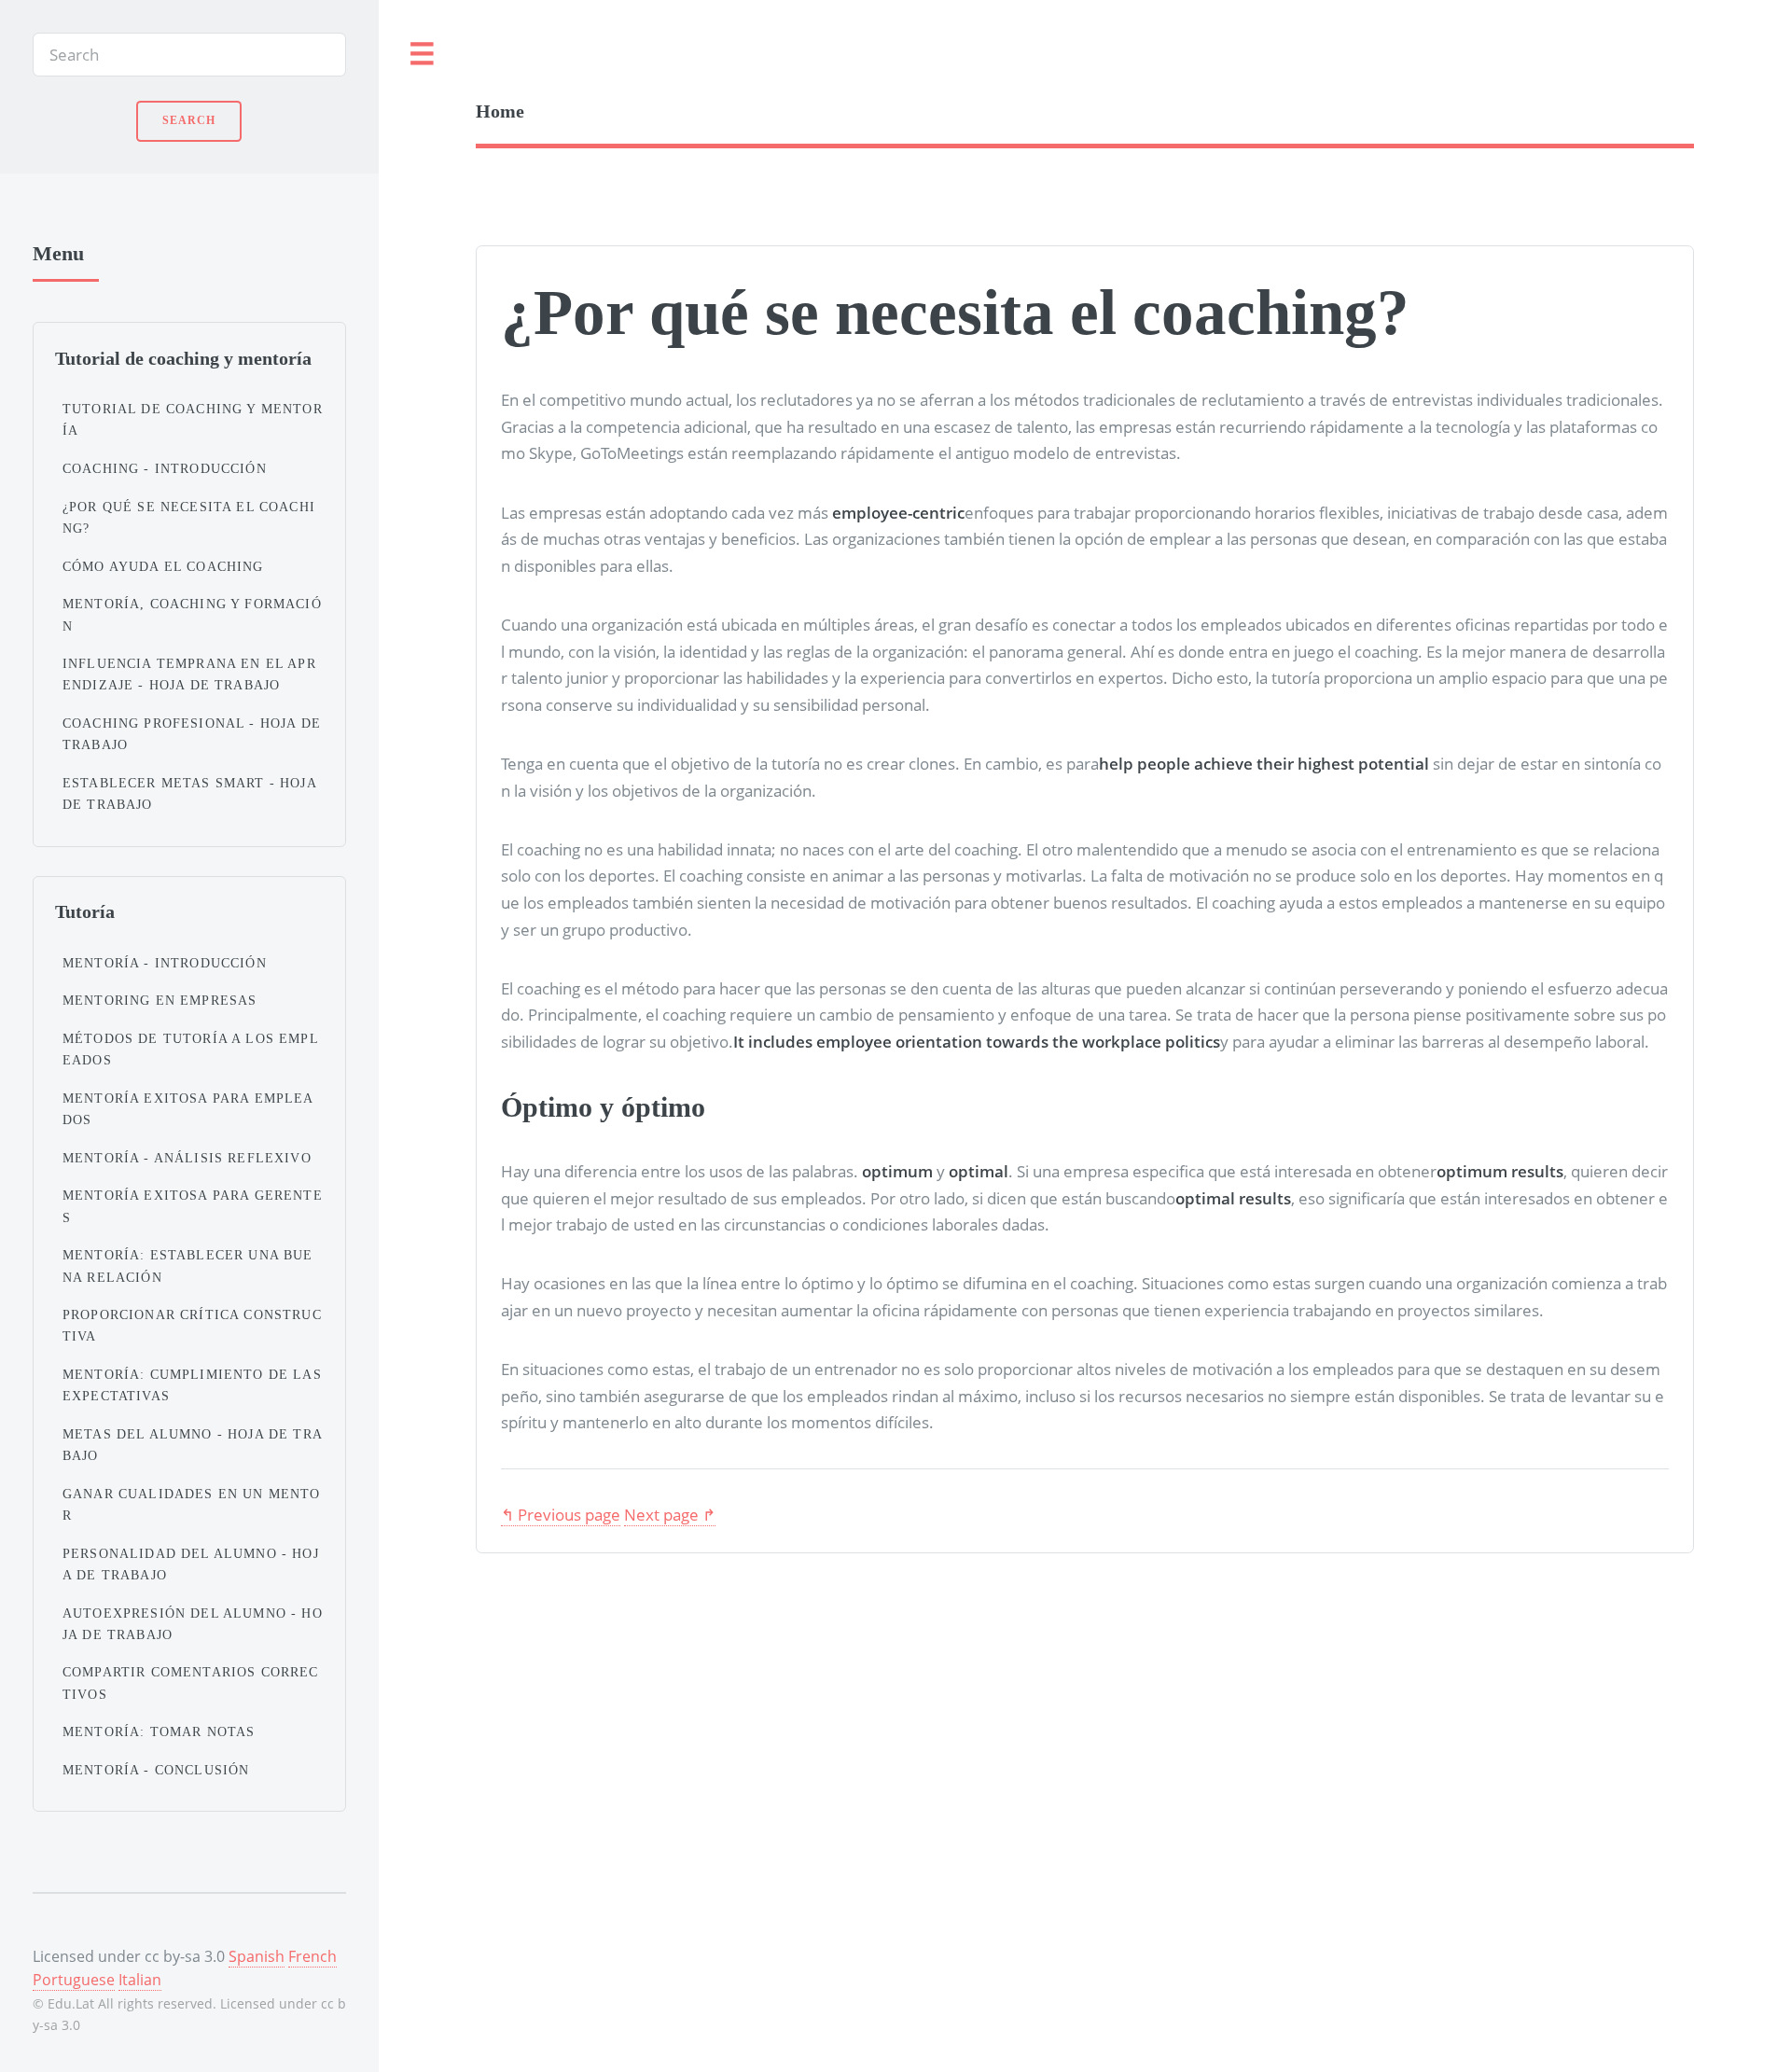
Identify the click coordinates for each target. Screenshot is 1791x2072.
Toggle (423, 55)
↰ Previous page (561, 1514)
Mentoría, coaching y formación (192, 614)
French (312, 1956)
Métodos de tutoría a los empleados (191, 1049)
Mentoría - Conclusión (156, 1770)
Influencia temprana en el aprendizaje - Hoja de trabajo (189, 674)
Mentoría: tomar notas (159, 1731)
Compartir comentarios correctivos (191, 1683)
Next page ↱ (670, 1514)
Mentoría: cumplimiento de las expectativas (192, 1385)
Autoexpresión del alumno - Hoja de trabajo (193, 1624)
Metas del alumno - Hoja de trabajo (193, 1445)
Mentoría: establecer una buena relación (188, 1265)
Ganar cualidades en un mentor (192, 1504)
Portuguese (74, 1980)
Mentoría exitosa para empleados (188, 1109)
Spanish (257, 1956)
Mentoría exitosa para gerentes (193, 1206)
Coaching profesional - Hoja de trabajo (192, 734)
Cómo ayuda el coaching (163, 566)
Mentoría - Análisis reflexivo (187, 1158)
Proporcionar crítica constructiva (192, 1325)
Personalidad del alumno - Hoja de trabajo (191, 1564)
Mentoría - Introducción (165, 963)
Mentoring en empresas (160, 1000)
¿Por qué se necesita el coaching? (189, 517)
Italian (140, 1980)
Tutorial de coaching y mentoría (193, 419)
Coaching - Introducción (165, 468)
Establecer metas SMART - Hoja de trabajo (189, 793)
